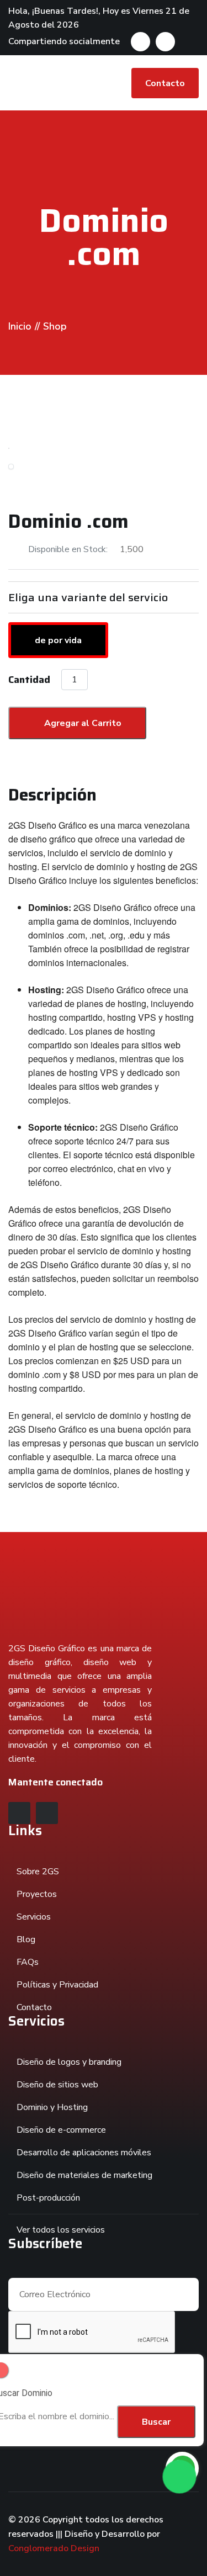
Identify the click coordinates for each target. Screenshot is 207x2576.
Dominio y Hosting (52, 2107)
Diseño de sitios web (57, 2085)
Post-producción (48, 2198)
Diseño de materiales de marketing (84, 2175)
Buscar (156, 2422)
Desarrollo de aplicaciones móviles (84, 2153)
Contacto (165, 83)
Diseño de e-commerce (61, 2130)
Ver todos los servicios (61, 2230)
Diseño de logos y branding (69, 2062)
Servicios (34, 1917)
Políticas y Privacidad (57, 1985)
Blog (26, 1939)
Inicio (20, 326)
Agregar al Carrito (82, 723)
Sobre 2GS (38, 1872)
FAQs (28, 1962)
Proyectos (37, 1894)
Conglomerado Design (54, 2548)
